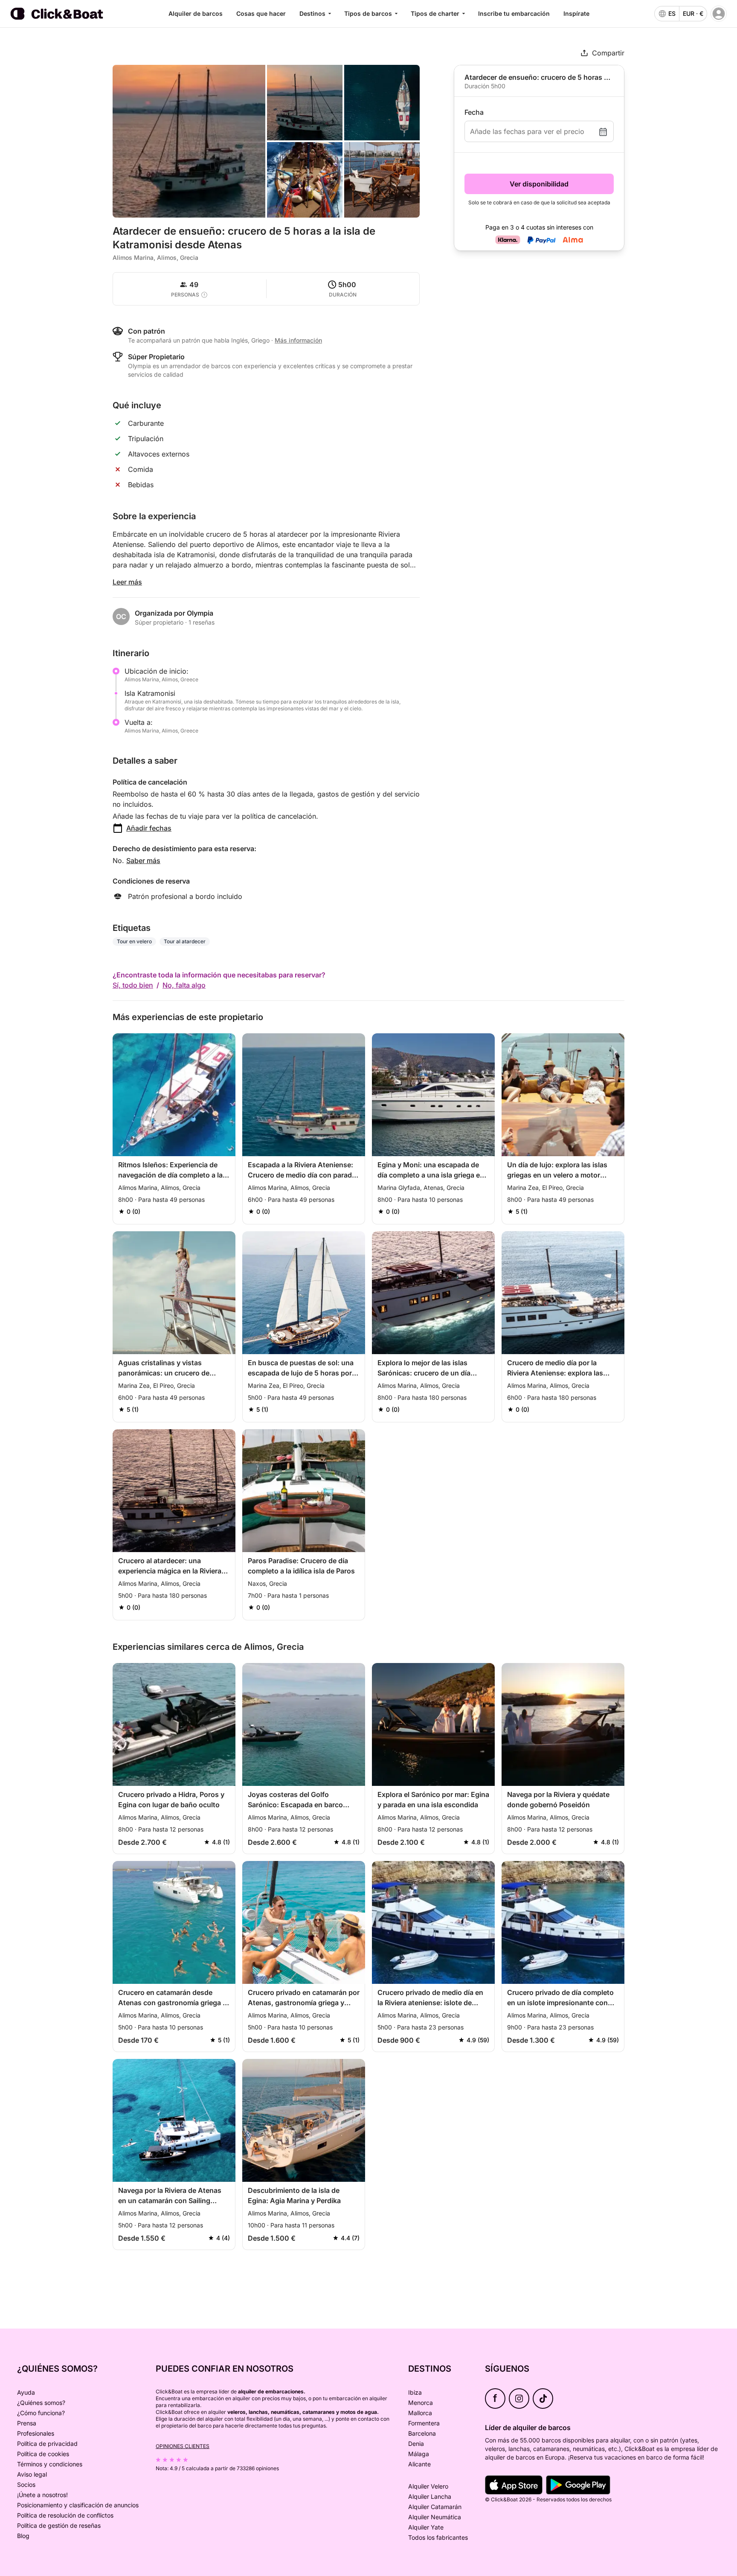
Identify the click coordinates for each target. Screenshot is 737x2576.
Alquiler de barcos (196, 13)
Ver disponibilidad (539, 184)
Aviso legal (32, 2474)
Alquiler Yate (426, 2527)
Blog (23, 2536)
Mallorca (420, 2413)
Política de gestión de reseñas (59, 2525)
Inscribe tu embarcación (514, 13)
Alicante (419, 2464)
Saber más (143, 861)
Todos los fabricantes (438, 2537)
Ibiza (415, 2392)
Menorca (421, 2403)
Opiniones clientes (183, 2446)
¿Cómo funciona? (41, 2413)
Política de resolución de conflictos (65, 2515)
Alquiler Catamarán (435, 2507)
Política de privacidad (47, 2444)
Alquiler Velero (428, 2486)
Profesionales (36, 2433)
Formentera (424, 2423)
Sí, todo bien (133, 985)
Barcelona (422, 2433)
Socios (26, 2484)
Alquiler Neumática (435, 2517)
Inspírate (576, 13)
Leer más (127, 582)
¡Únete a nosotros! (42, 2495)
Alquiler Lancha (430, 2496)
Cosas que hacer (261, 13)
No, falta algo (184, 985)
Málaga (419, 2454)
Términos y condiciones (50, 2464)
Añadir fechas (149, 828)
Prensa (27, 2423)
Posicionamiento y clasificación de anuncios (78, 2505)
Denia (416, 2444)
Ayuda (26, 2392)
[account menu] (719, 14)
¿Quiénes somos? (41, 2403)
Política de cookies (43, 2454)
